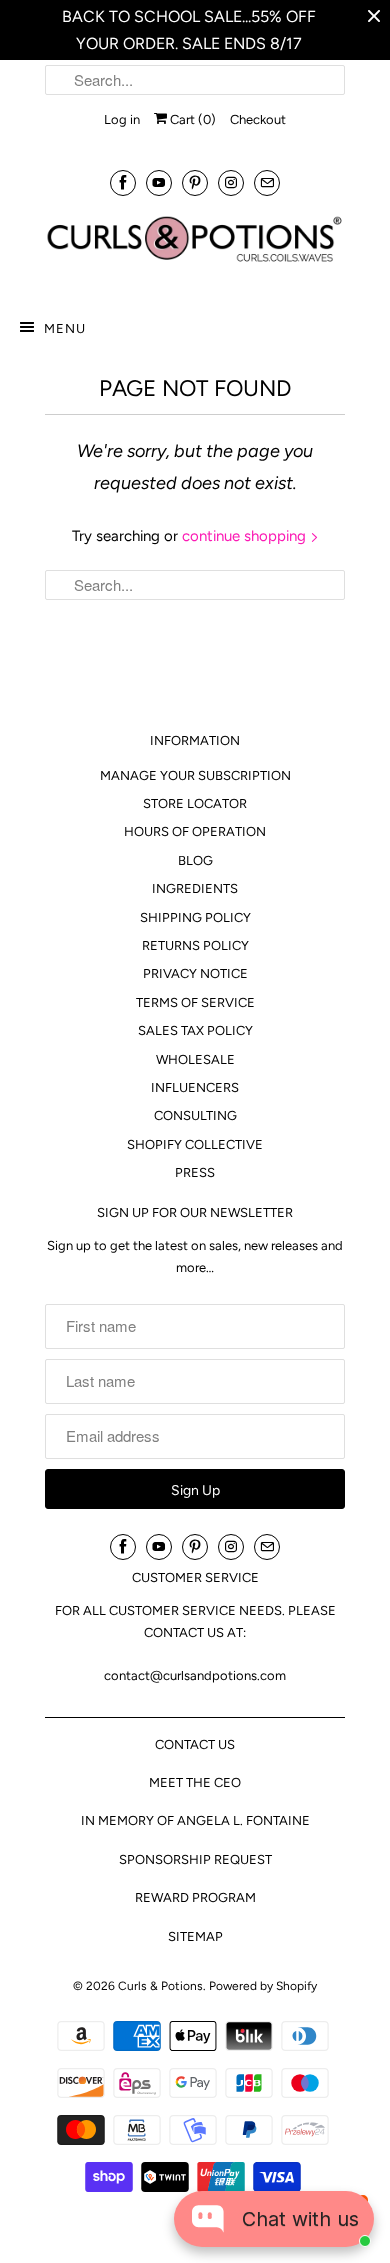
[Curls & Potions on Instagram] (231, 182)
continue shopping (246, 536)
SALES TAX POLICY (195, 1030)
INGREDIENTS (195, 888)
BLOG (195, 860)
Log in (122, 119)
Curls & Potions (160, 1986)
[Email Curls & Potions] (267, 182)
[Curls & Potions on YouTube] (159, 182)
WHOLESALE (195, 1059)
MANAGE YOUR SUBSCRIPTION (195, 775)
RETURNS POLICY (195, 945)
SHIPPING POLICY (195, 917)
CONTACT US (195, 1744)
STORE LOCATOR (195, 803)
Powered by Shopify (263, 1986)
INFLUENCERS (195, 1087)
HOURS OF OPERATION (195, 831)
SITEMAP (195, 1936)
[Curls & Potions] (195, 249)
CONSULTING (195, 1115)
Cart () (191, 119)
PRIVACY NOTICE (195, 973)
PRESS (195, 1172)
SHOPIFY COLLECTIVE (195, 1144)
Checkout (258, 119)
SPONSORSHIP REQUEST (195, 1859)
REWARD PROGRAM (195, 1897)
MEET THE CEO (195, 1782)
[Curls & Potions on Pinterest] (195, 182)
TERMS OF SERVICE (195, 1002)
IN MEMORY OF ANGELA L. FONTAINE (195, 1820)
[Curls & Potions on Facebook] (123, 182)
